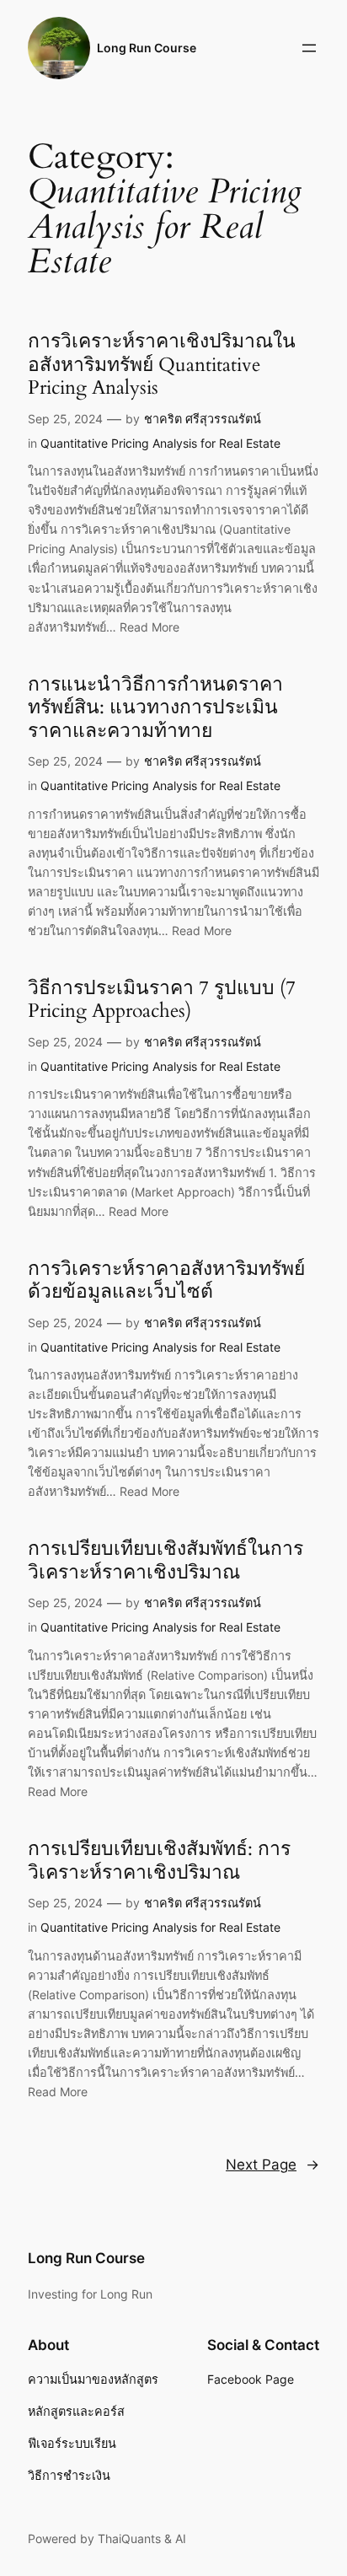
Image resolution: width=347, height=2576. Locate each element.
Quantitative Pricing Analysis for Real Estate (160, 443)
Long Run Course (147, 48)
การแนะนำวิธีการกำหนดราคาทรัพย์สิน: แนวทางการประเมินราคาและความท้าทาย (155, 708)
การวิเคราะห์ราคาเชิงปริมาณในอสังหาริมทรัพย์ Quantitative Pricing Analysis (162, 365)
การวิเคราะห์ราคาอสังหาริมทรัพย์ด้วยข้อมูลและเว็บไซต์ (166, 1280)
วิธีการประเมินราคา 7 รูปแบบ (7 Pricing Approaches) (162, 1000)
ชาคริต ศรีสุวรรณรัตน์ (203, 419)
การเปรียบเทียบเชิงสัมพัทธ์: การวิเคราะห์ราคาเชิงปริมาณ (159, 1861)
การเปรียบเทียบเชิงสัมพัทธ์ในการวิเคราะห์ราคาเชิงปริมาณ (165, 1560)
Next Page (272, 2165)
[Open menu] (309, 48)
